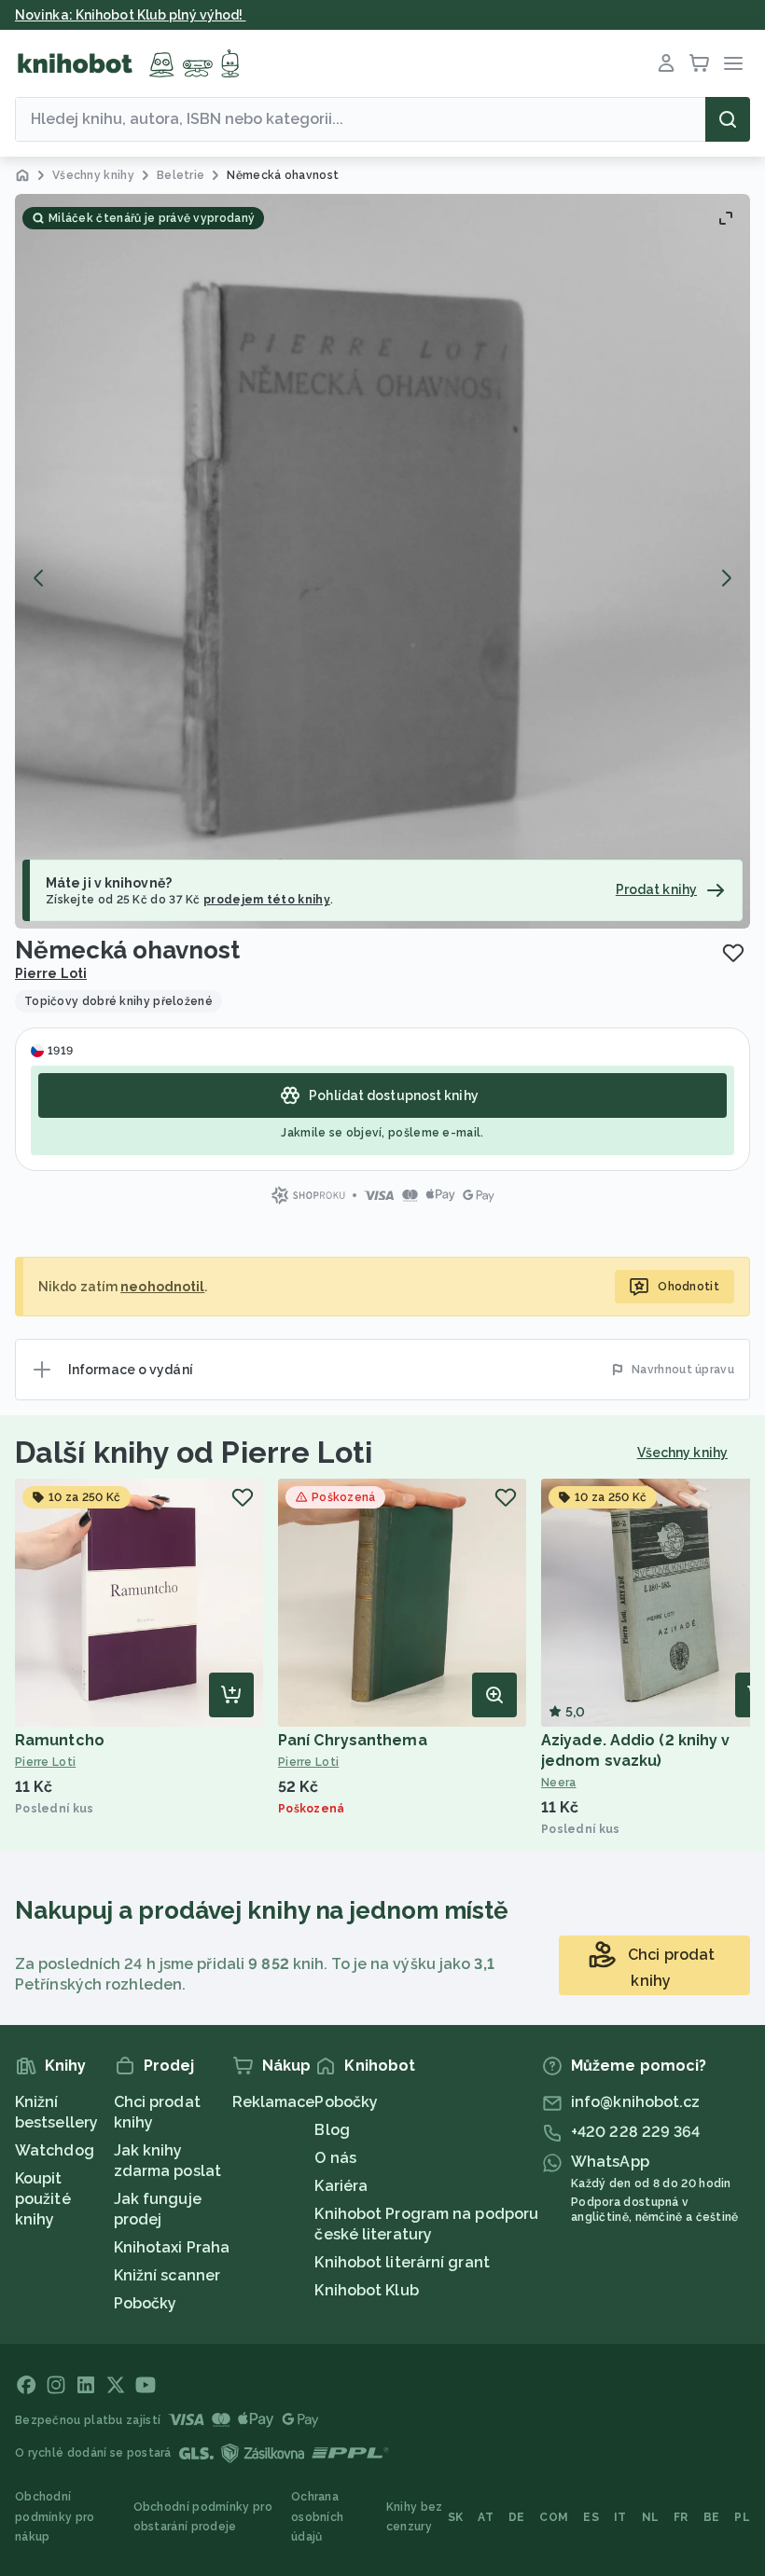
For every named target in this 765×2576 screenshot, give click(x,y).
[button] (382, 561)
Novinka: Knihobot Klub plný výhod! (131, 15)
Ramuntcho (60, 1740)
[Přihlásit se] (666, 63)
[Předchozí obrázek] (39, 578)
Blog (332, 2130)
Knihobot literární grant (402, 2262)
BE (712, 2517)
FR (681, 2517)
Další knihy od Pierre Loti (194, 1452)
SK (456, 2517)
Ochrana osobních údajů (317, 2517)
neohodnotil (162, 1287)
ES (591, 2517)
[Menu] (733, 63)
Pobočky (146, 2303)
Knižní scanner (167, 2275)
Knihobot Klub (366, 2290)
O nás (335, 2158)
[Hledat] (728, 119)
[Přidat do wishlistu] (733, 953)
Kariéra (341, 2186)
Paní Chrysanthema (353, 1740)
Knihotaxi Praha (172, 2247)
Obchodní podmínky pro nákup (55, 2517)
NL (651, 2517)
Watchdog (55, 2150)
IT (620, 2517)
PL (742, 2517)
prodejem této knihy (267, 900)
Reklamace (274, 2102)
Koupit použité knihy (43, 2199)
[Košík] (700, 63)
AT (486, 2517)
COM (554, 2517)
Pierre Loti (51, 973)
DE (517, 2517)
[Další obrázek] (726, 578)
